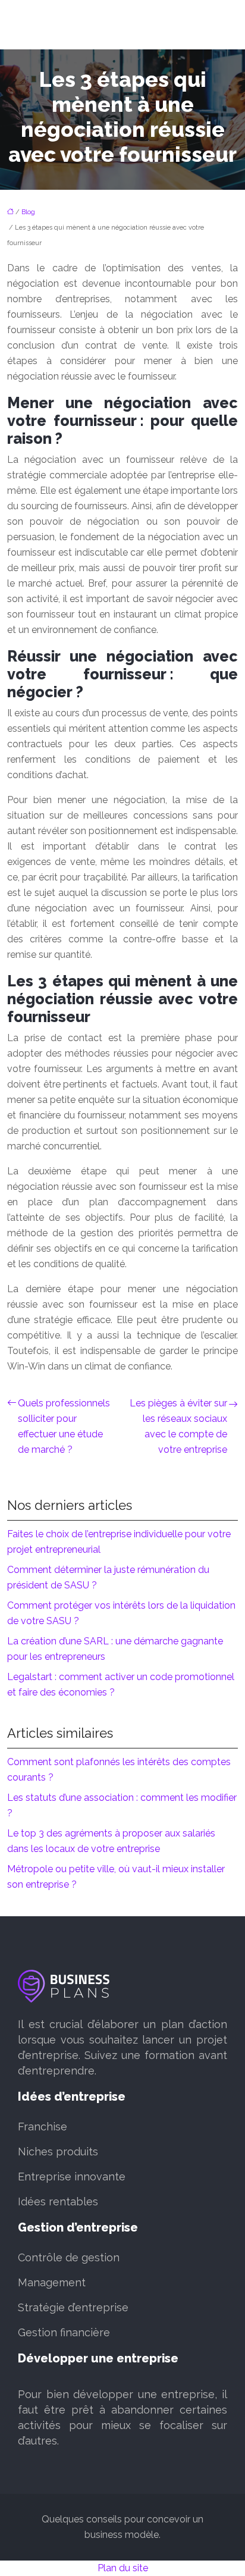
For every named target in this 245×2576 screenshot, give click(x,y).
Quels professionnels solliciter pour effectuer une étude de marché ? (64, 1426)
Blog (28, 212)
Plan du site (123, 2568)
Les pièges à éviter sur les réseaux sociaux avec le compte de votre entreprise (178, 1426)
